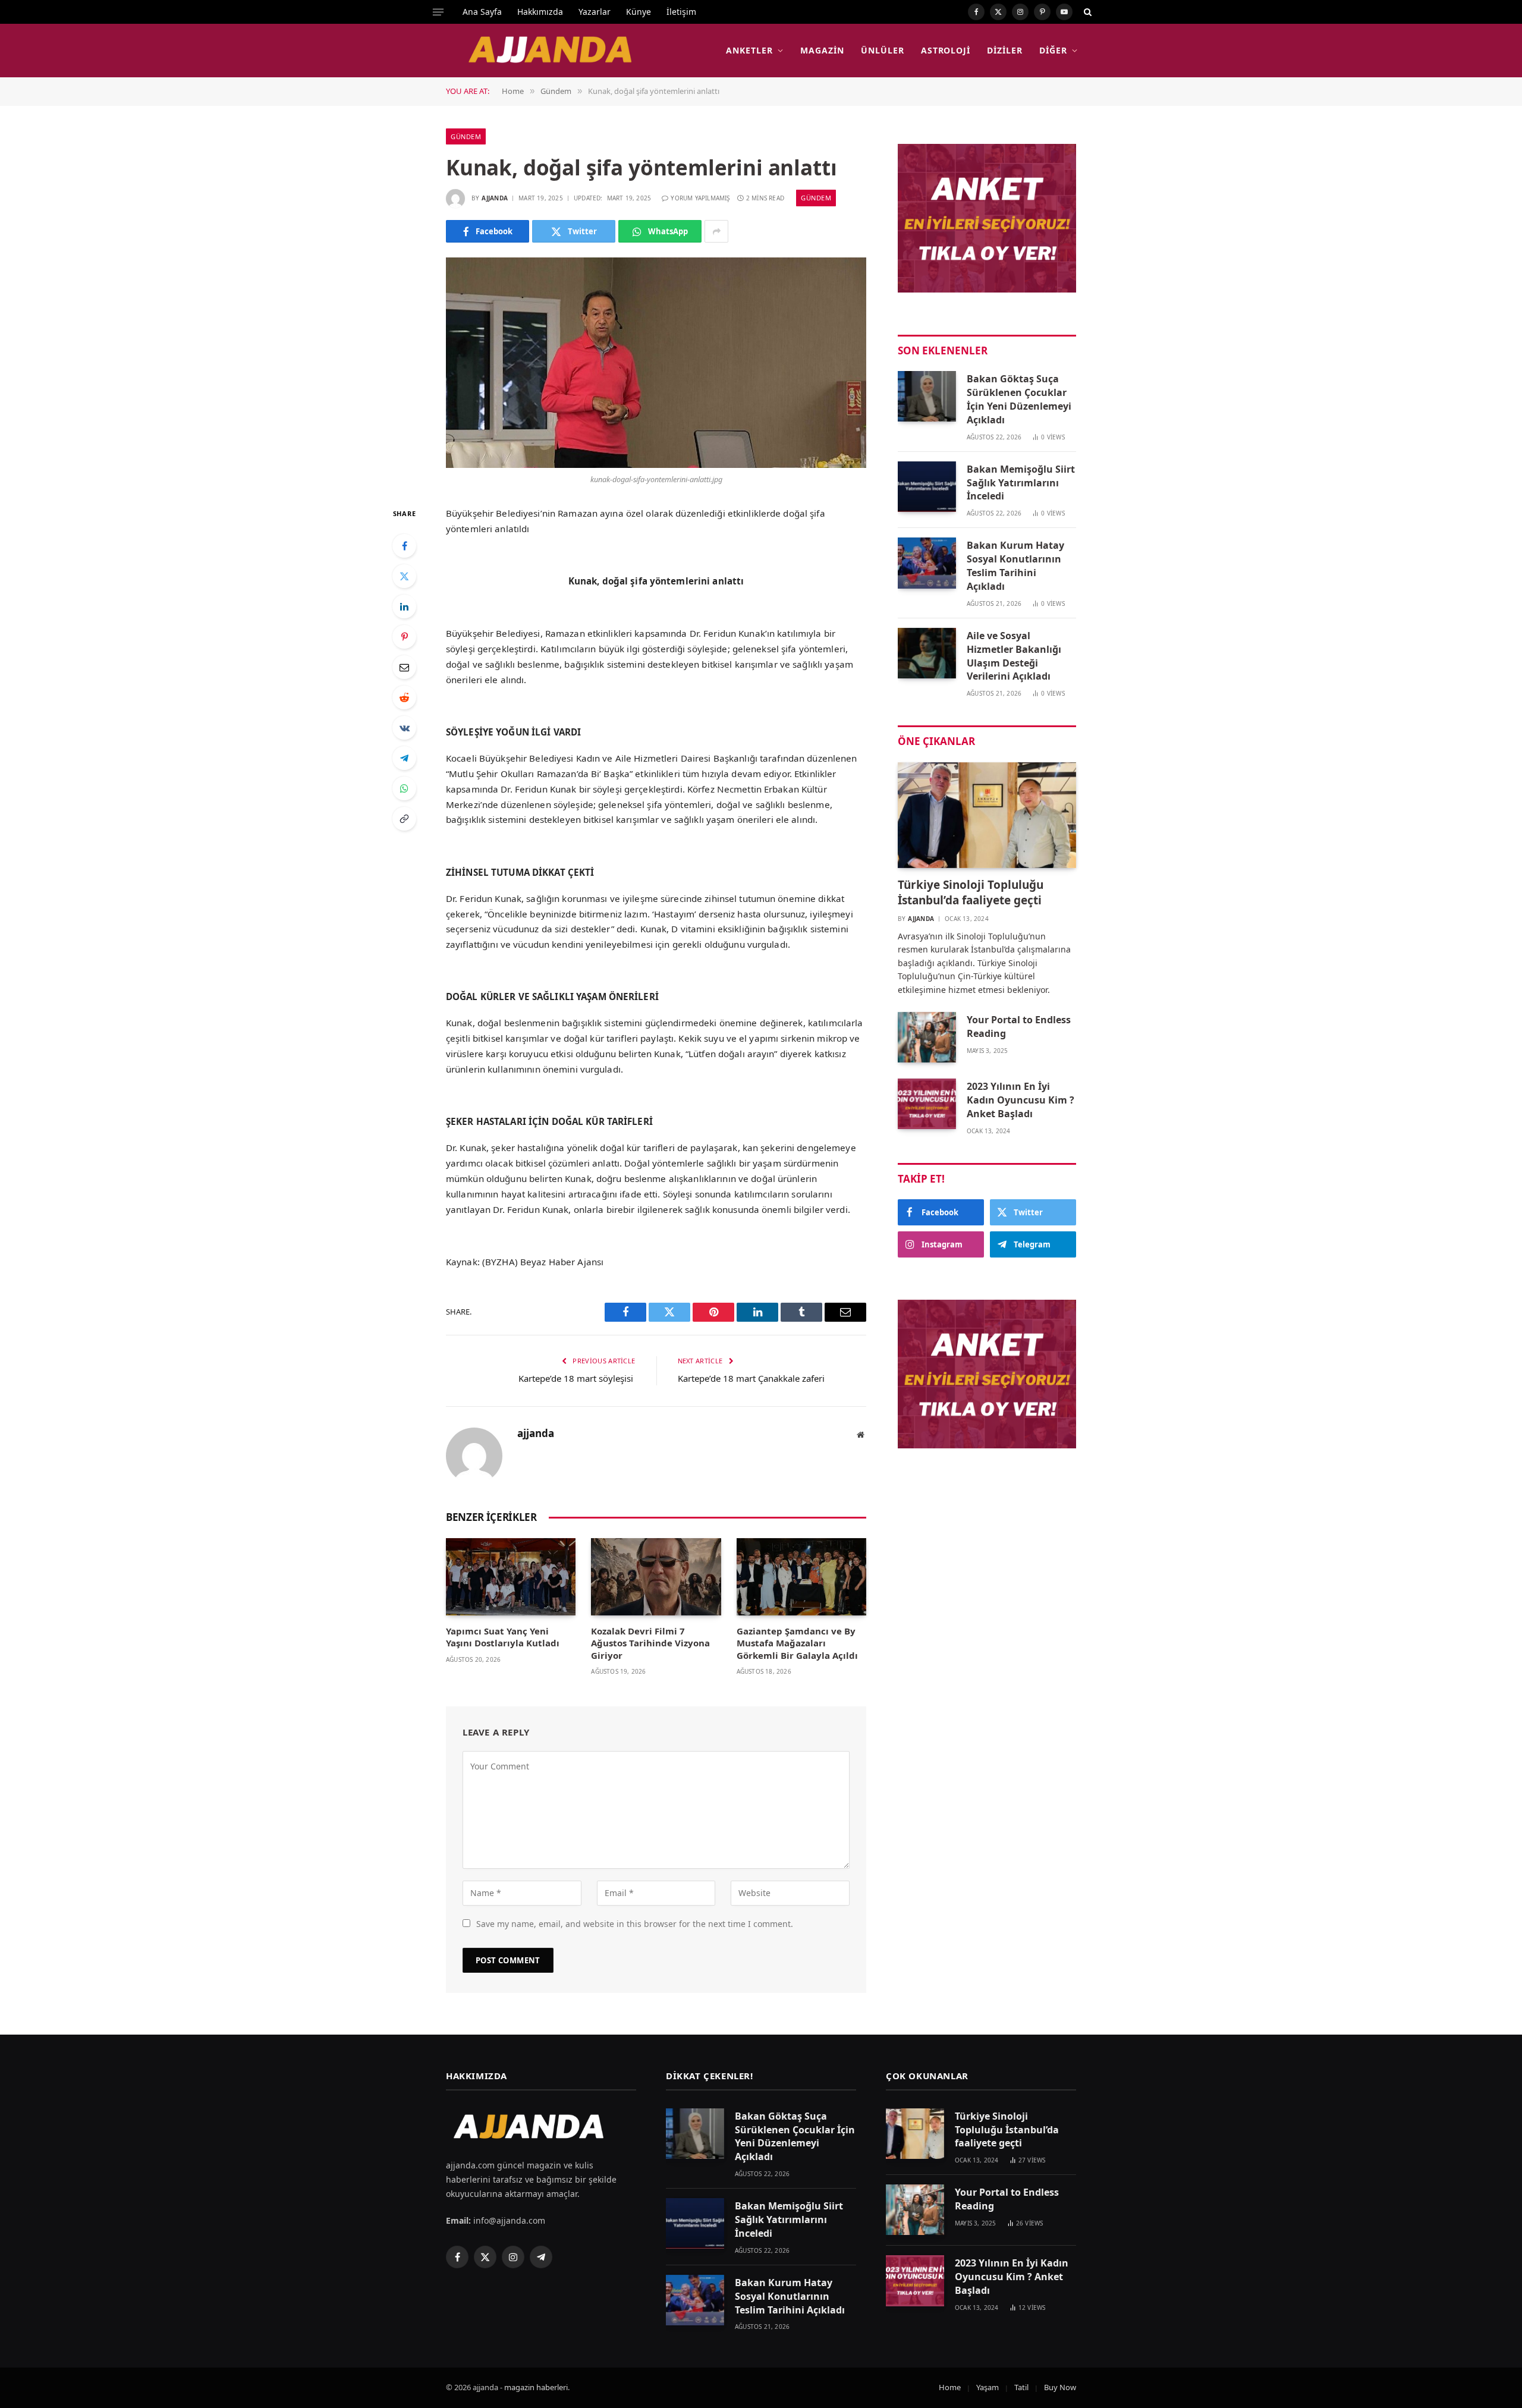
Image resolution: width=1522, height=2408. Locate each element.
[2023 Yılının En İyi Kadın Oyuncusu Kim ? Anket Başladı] (927, 1104)
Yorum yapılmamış (700, 198)
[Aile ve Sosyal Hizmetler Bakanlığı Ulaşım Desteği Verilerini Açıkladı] (927, 653)
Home (950, 2387)
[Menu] (438, 12)
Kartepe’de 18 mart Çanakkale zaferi (752, 1378)
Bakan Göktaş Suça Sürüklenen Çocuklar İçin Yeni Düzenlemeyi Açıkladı (1019, 399)
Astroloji (946, 50)
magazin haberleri (536, 2387)
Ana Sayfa (482, 12)
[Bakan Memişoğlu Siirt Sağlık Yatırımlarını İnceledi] (927, 487)
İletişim (681, 12)
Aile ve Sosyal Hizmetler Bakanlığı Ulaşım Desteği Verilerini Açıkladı (1014, 656)
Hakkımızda (540, 12)
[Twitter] (404, 576)
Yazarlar (595, 12)
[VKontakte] (404, 728)
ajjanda (495, 198)
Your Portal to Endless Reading (1019, 1027)
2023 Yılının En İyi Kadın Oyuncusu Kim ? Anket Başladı (1021, 1100)
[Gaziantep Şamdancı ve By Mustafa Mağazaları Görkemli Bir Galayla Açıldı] (801, 1577)
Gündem (466, 136)
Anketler (749, 50)
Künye (639, 12)
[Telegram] (404, 758)
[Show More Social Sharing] (716, 231)
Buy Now (1060, 2387)
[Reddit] (404, 697)
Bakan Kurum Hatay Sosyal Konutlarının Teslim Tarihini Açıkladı (1015, 566)
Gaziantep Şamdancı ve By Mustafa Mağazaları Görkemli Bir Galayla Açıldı (797, 1643)
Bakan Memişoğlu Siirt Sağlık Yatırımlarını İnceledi (1021, 483)
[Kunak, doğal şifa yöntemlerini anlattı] (656, 363)
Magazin (822, 50)
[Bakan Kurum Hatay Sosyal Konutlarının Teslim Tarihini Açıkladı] (927, 563)
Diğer (1053, 50)
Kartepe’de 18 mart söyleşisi (577, 1378)
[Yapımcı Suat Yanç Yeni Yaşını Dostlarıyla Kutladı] (511, 1577)
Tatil (1021, 2387)
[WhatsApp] (404, 788)
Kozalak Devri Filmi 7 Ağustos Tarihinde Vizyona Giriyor (650, 1643)
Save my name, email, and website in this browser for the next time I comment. (635, 1924)
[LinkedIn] (404, 606)
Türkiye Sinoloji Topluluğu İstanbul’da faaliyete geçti (971, 893)
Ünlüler (883, 50)
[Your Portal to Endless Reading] (927, 1037)
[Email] (404, 667)
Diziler (1005, 50)
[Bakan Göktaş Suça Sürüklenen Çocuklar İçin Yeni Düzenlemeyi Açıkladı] (927, 396)
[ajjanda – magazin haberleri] (564, 51)
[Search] (1087, 12)
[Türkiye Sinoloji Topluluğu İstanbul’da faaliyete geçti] (987, 815)
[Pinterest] (404, 637)
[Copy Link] (404, 819)
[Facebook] (404, 546)
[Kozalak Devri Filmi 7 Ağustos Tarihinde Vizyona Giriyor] (656, 1577)
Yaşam (988, 2387)
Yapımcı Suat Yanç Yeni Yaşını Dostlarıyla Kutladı (503, 1637)
